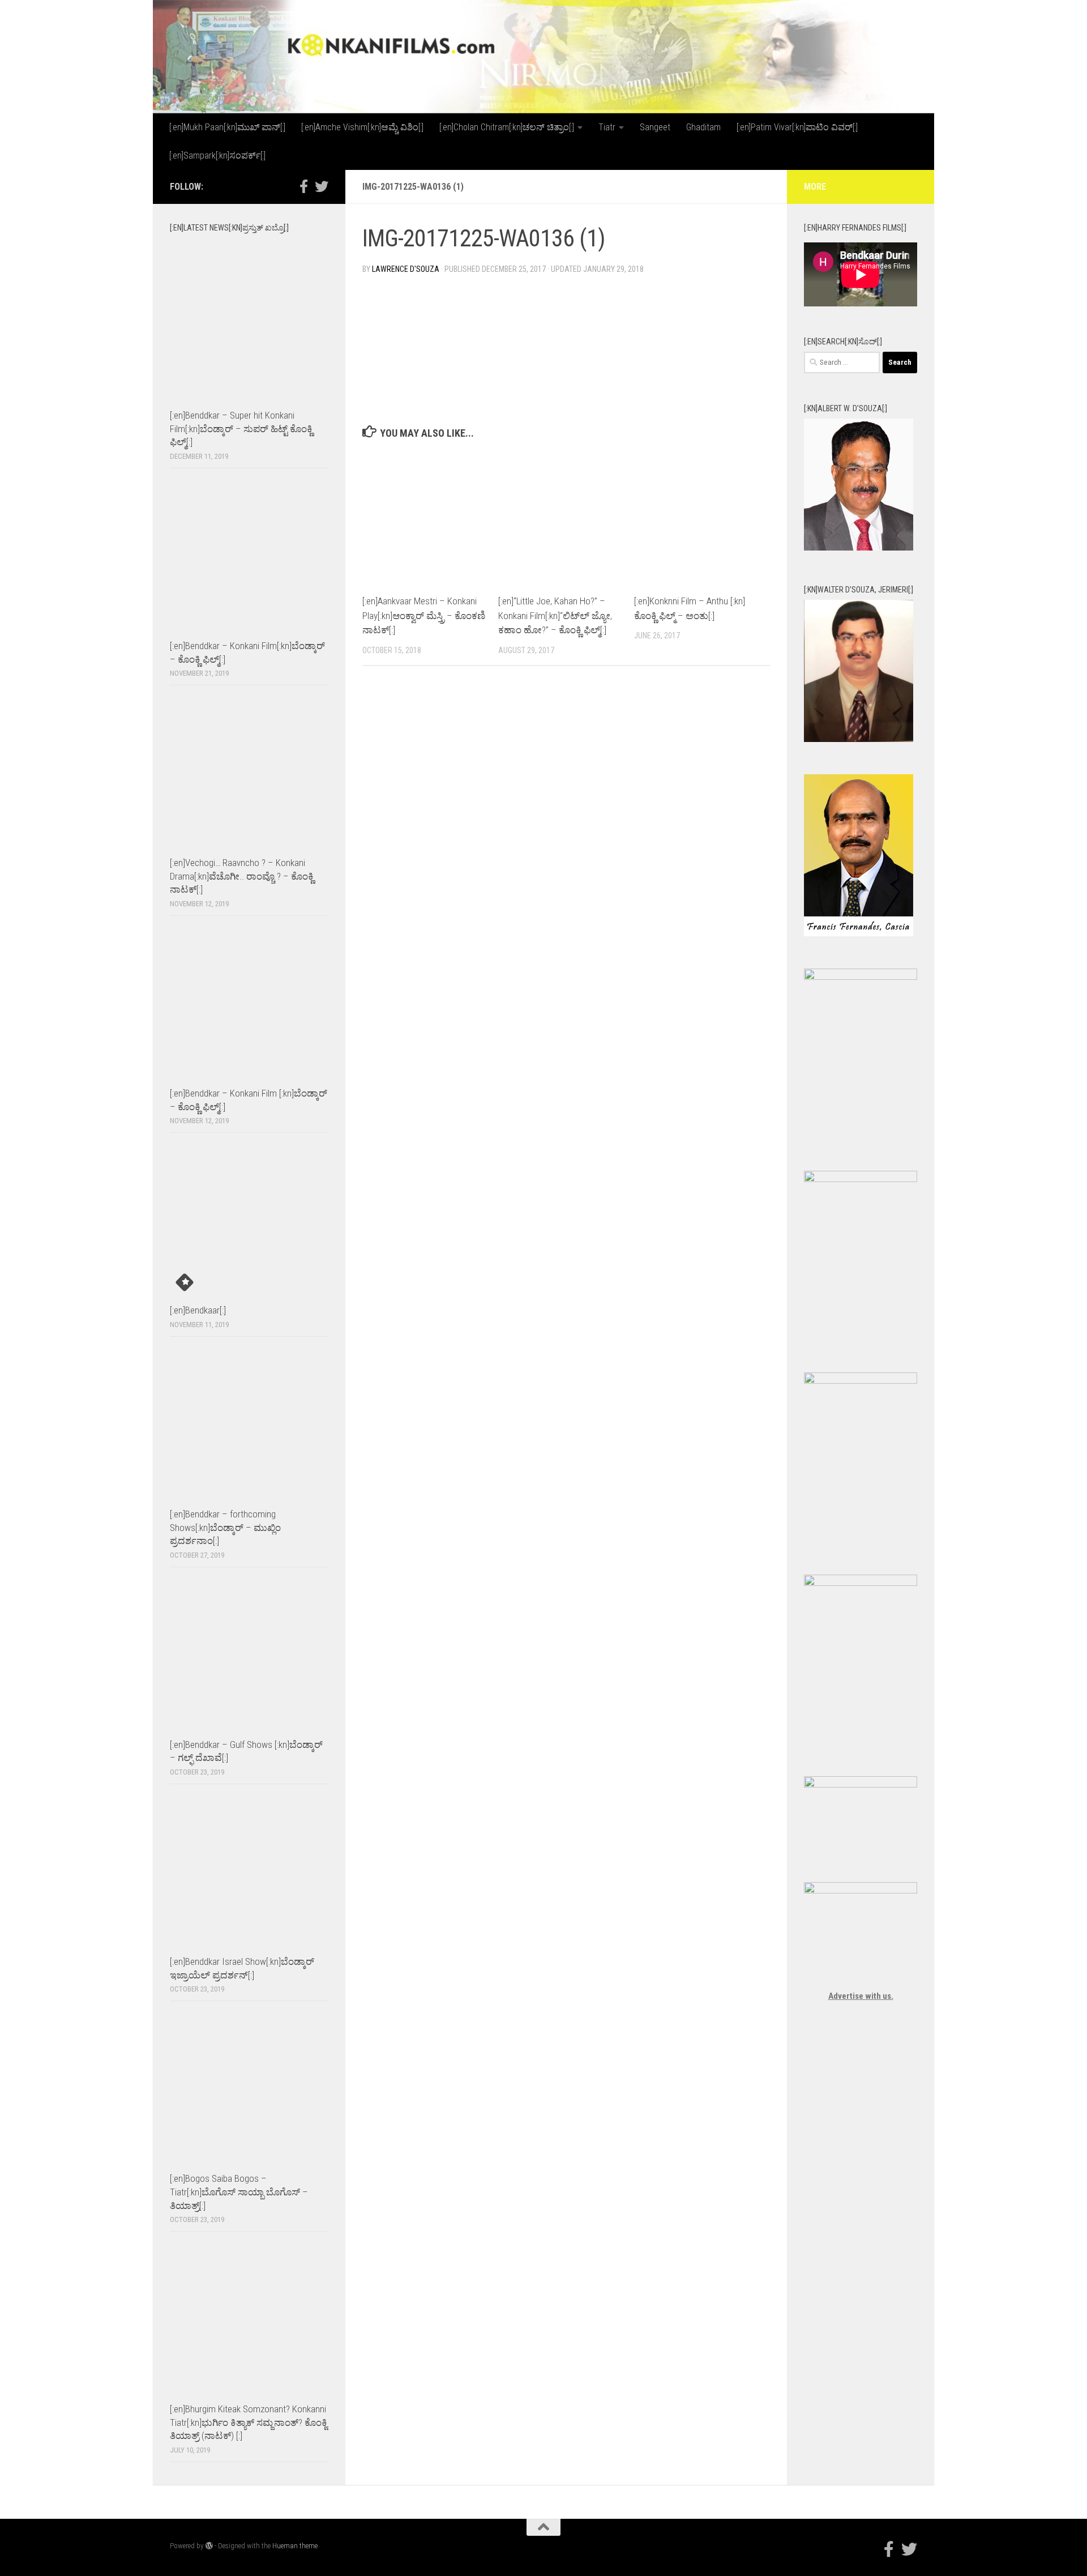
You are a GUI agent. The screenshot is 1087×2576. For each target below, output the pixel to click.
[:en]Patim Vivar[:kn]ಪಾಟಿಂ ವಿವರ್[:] (797, 127)
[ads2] (861, 1583)
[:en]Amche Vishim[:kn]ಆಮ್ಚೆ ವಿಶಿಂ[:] (362, 127)
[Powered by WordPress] (209, 2546)
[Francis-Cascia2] (859, 933)
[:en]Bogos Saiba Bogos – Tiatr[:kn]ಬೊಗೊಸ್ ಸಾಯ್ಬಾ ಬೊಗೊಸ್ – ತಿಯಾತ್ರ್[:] (239, 2192)
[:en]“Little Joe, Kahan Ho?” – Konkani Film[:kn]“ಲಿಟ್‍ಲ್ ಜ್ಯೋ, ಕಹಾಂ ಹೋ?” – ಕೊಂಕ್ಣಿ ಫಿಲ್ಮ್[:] (555, 615)
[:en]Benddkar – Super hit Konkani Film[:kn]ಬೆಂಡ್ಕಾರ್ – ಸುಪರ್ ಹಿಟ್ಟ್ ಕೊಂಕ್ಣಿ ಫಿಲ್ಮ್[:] (241, 428)
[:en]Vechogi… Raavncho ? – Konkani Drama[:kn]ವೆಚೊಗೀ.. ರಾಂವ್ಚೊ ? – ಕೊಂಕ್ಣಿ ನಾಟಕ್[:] (242, 876)
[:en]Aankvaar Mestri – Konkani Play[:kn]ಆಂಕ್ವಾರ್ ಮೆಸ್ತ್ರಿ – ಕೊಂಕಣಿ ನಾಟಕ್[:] (424, 615)
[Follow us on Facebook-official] (303, 186)
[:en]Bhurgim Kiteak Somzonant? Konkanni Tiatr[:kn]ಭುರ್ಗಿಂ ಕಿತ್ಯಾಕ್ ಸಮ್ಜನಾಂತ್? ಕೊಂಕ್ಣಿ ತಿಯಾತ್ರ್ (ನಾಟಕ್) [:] (249, 2422)
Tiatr (607, 127)
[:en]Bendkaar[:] (198, 1310)
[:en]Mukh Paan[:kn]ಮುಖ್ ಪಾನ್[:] (227, 127)
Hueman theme (295, 2546)
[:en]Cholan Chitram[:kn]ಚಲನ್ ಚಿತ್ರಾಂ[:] (507, 127)
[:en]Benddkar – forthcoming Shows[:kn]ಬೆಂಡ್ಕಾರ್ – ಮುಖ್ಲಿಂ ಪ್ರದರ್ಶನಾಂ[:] (225, 1527)
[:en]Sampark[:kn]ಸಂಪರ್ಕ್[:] (217, 155)
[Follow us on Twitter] (322, 186)
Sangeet (655, 127)
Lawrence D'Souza (406, 269)
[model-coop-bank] (861, 1179)
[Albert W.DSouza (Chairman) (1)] (859, 548)
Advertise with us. (861, 1996)
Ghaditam (703, 127)
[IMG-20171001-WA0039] (859, 739)
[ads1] (861, 1381)
